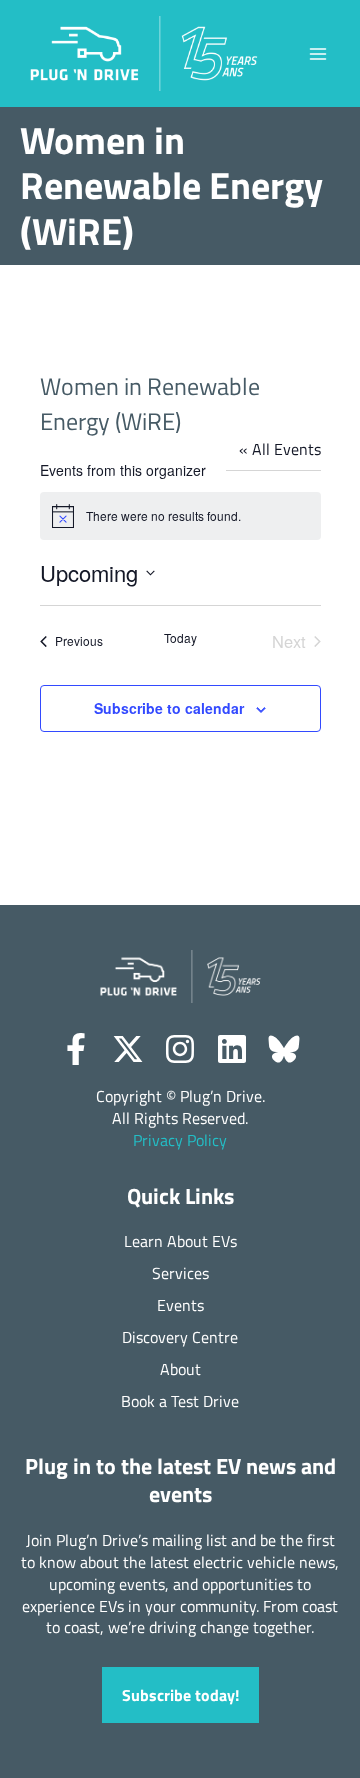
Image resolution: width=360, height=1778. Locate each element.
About (180, 1369)
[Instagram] (180, 1049)
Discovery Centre (180, 1337)
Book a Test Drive (180, 1401)
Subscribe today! (180, 1694)
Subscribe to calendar (169, 708)
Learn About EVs (180, 1241)
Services (180, 1273)
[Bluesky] (284, 1049)
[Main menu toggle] (317, 53)
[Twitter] (128, 1049)
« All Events (280, 448)
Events (180, 1305)
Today (180, 638)
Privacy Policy (180, 1140)
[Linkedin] (232, 1049)
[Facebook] (76, 1049)
